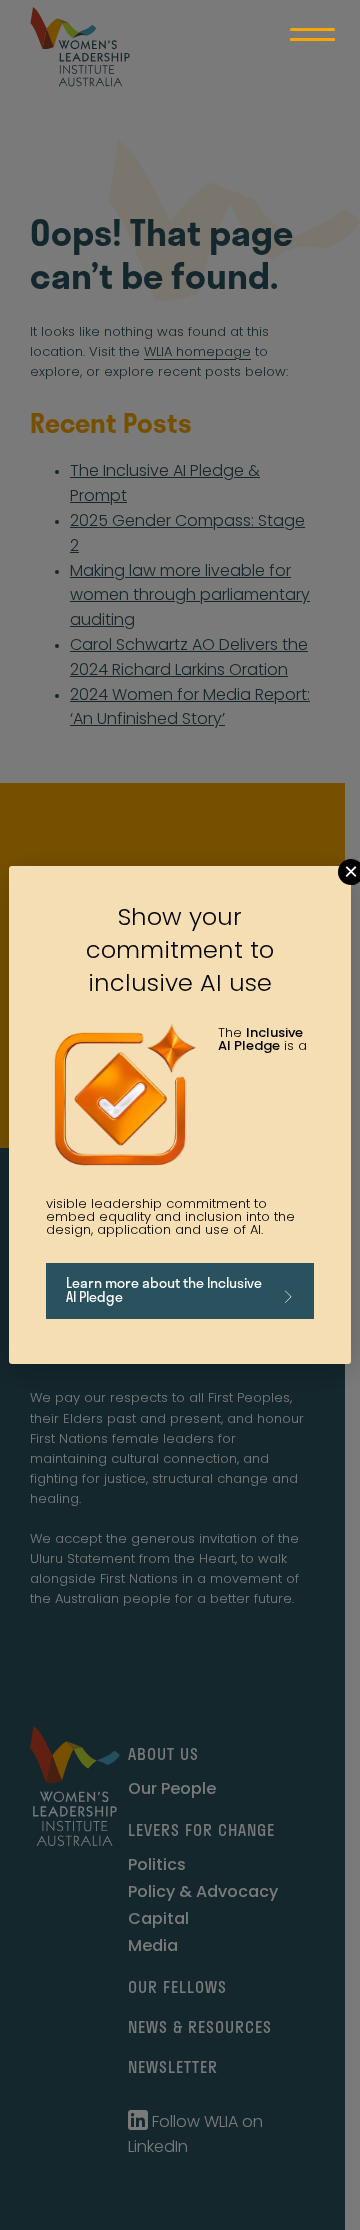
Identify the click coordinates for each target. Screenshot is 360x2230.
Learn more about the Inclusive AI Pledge (164, 1289)
